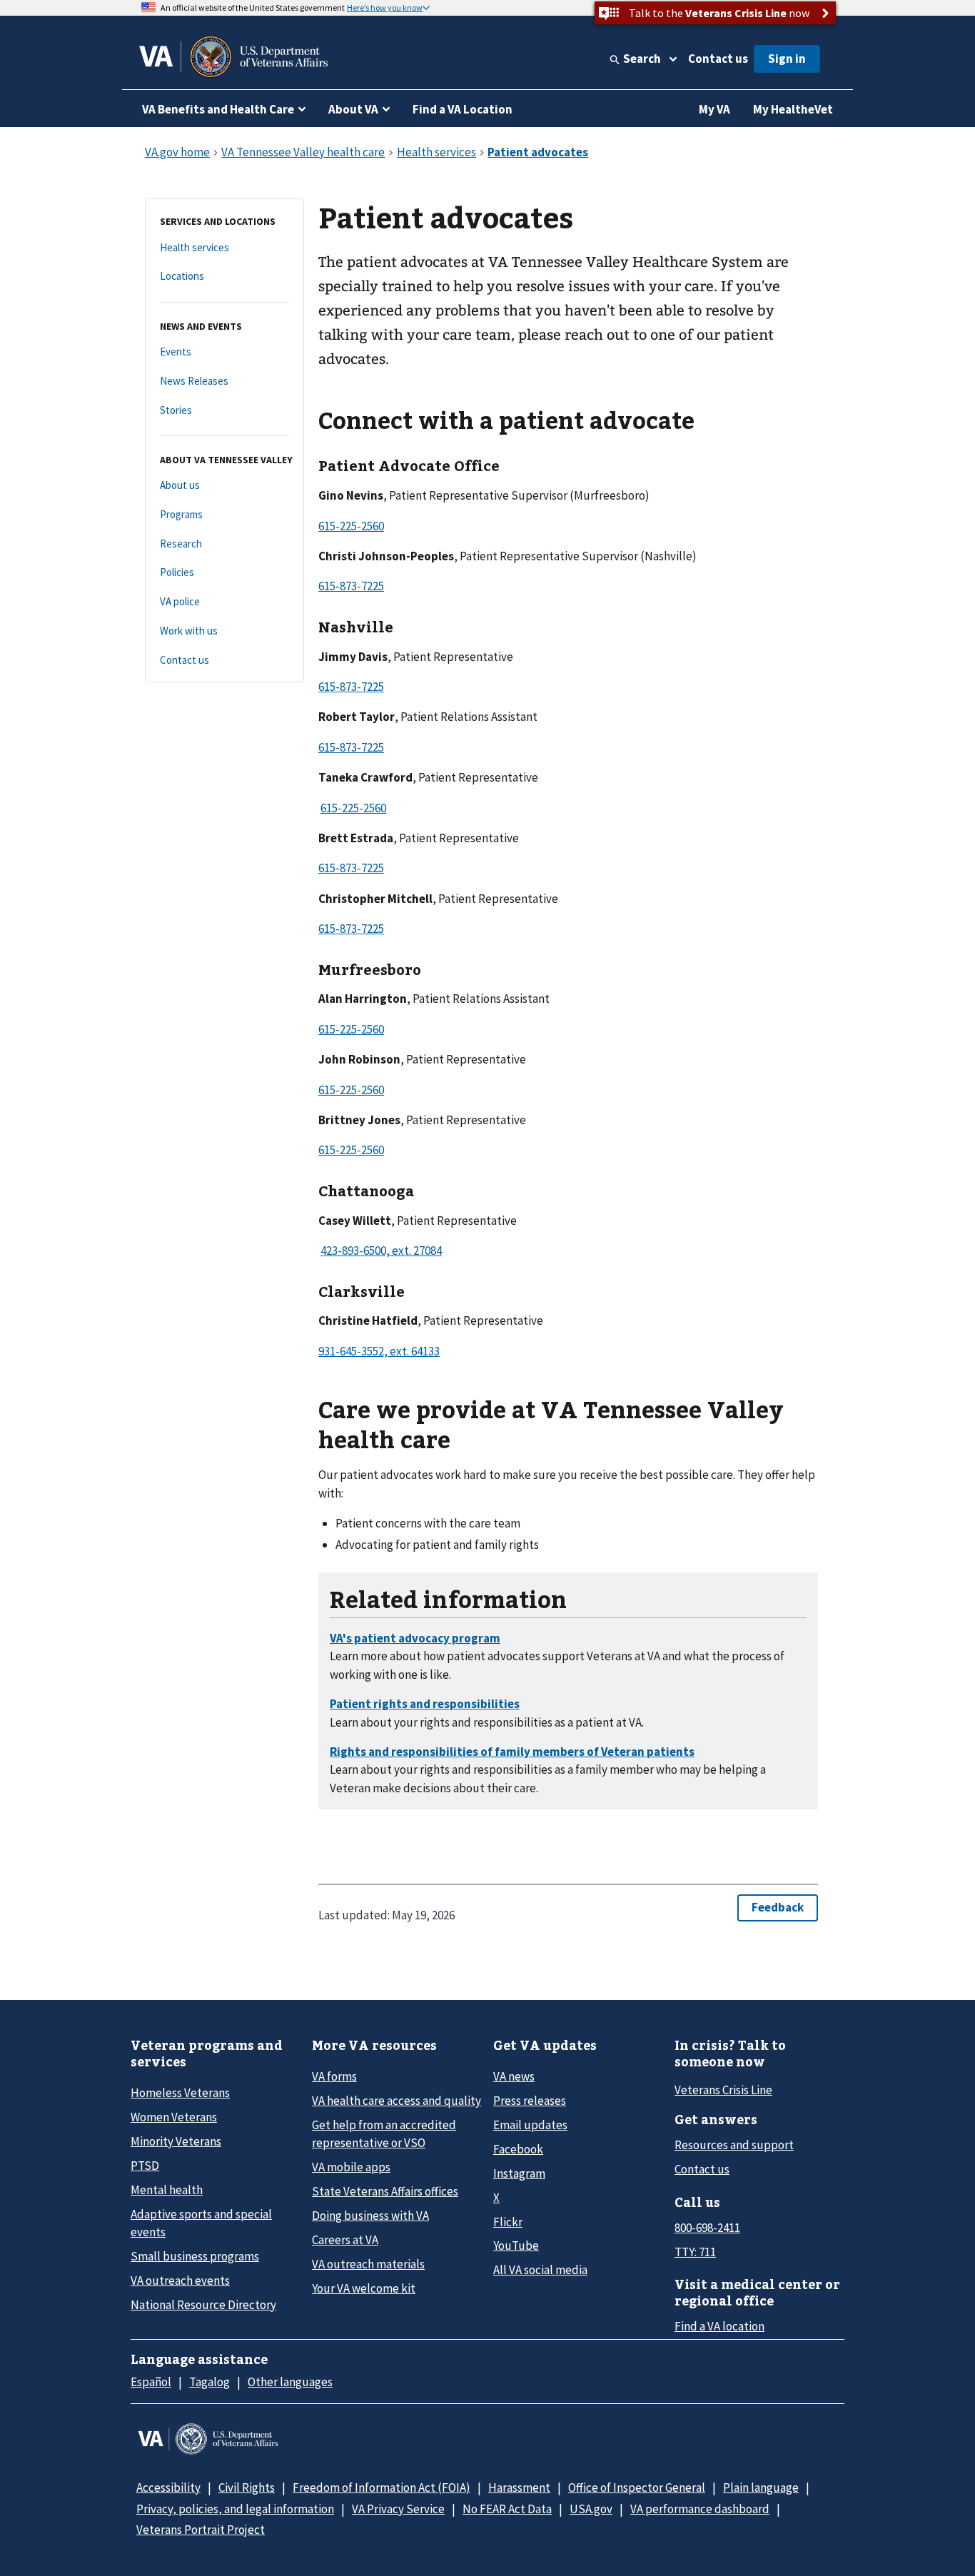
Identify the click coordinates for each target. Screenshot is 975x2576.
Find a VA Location (463, 109)
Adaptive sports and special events (201, 2223)
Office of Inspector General (637, 2487)
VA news (514, 2076)
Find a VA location (719, 2326)
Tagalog (209, 2382)
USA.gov (591, 2509)
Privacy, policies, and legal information (235, 2509)
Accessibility (168, 2487)
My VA (714, 109)
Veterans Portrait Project (201, 2530)
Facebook (518, 2149)
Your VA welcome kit (364, 2288)
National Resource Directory (203, 2305)
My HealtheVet (793, 109)
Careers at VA (345, 2240)
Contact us (718, 59)
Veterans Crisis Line (723, 2090)
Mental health (167, 2190)
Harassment (519, 2487)
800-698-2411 (707, 2228)
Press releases (530, 2101)
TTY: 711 (695, 2252)
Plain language (761, 2487)
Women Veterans (174, 2117)
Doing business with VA (370, 2216)
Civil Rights (247, 2487)
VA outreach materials (368, 2264)
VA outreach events (180, 2280)
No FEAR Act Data (507, 2509)
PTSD (145, 2166)
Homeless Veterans (180, 2093)
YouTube (516, 2246)
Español (151, 2382)
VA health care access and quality (396, 2101)
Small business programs (195, 2256)
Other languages (290, 2382)
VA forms (334, 2076)
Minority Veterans (176, 2141)
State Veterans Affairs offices (385, 2191)
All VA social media (540, 2270)
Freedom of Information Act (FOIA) (382, 2487)
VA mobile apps (351, 2167)
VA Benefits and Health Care (218, 109)
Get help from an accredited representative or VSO (384, 2134)
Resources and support (734, 2145)
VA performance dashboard (700, 2509)
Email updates (530, 2125)
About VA (353, 109)
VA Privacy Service (398, 2509)
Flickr (508, 2222)
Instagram (519, 2173)
